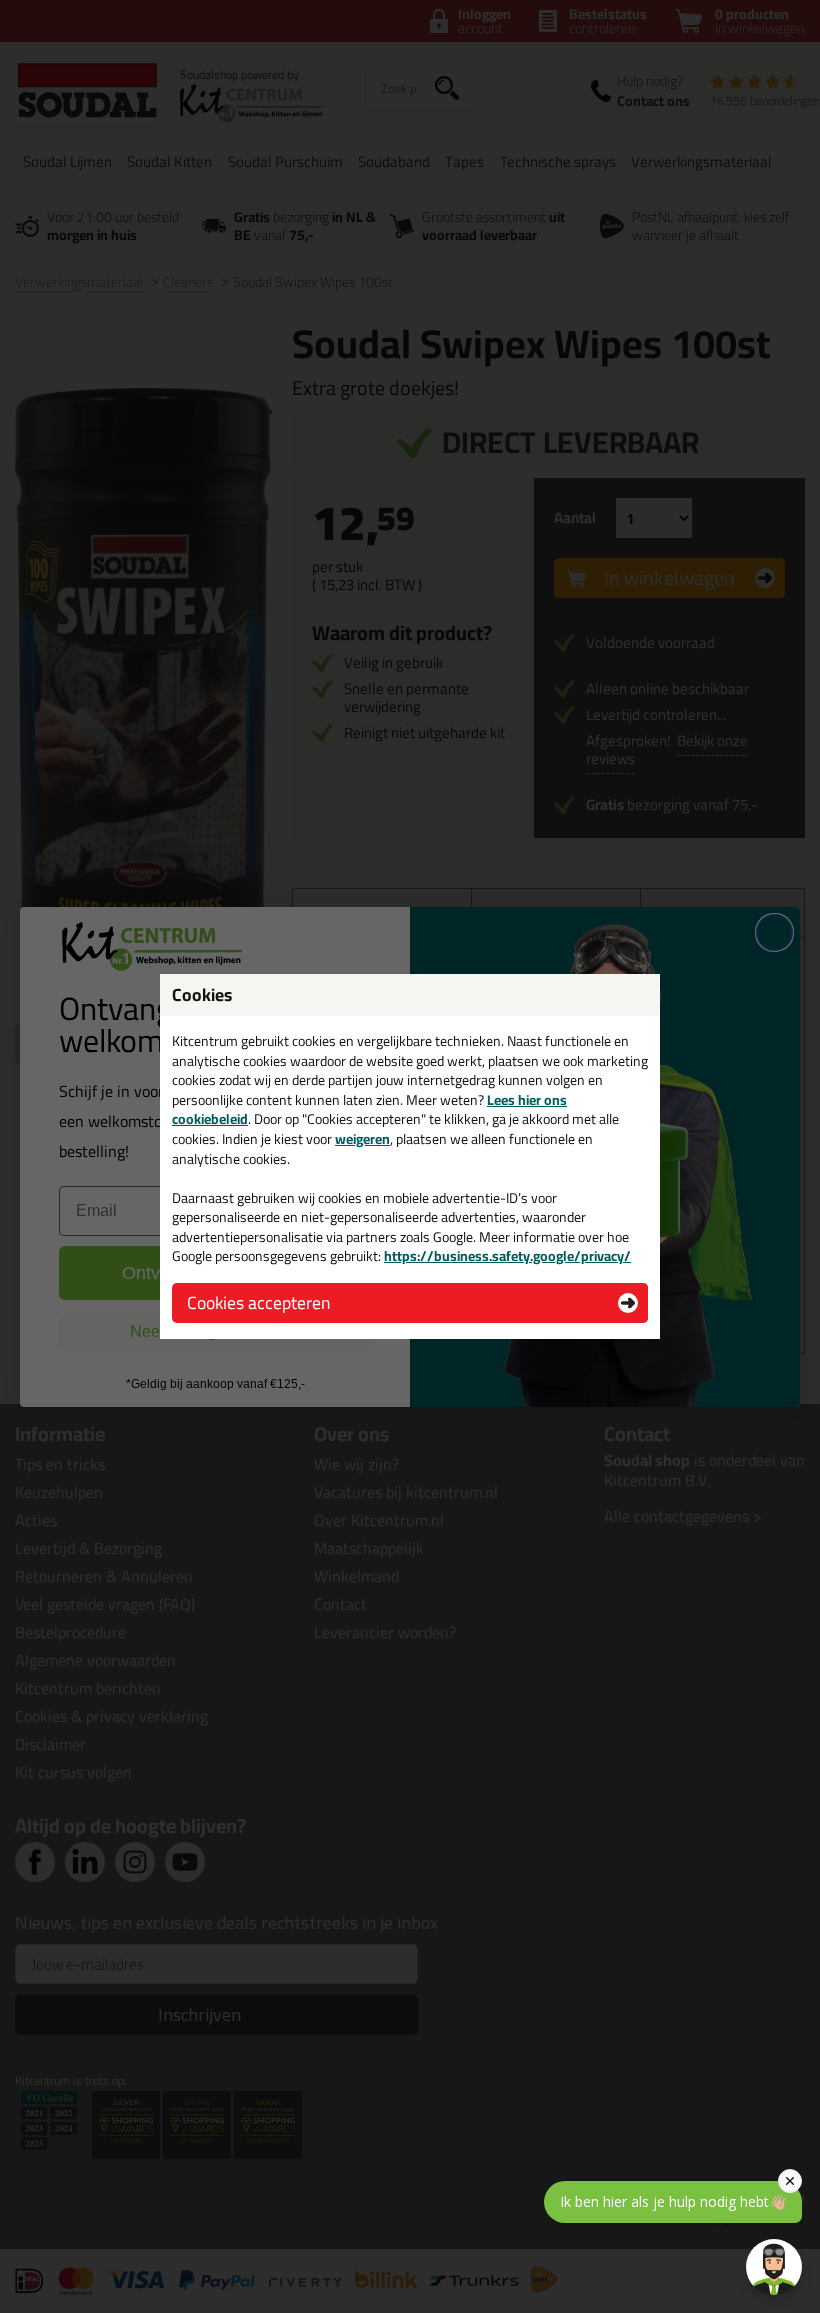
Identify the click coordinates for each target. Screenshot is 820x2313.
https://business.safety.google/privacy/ (507, 1256)
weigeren (362, 1139)
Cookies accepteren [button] (258, 1302)
